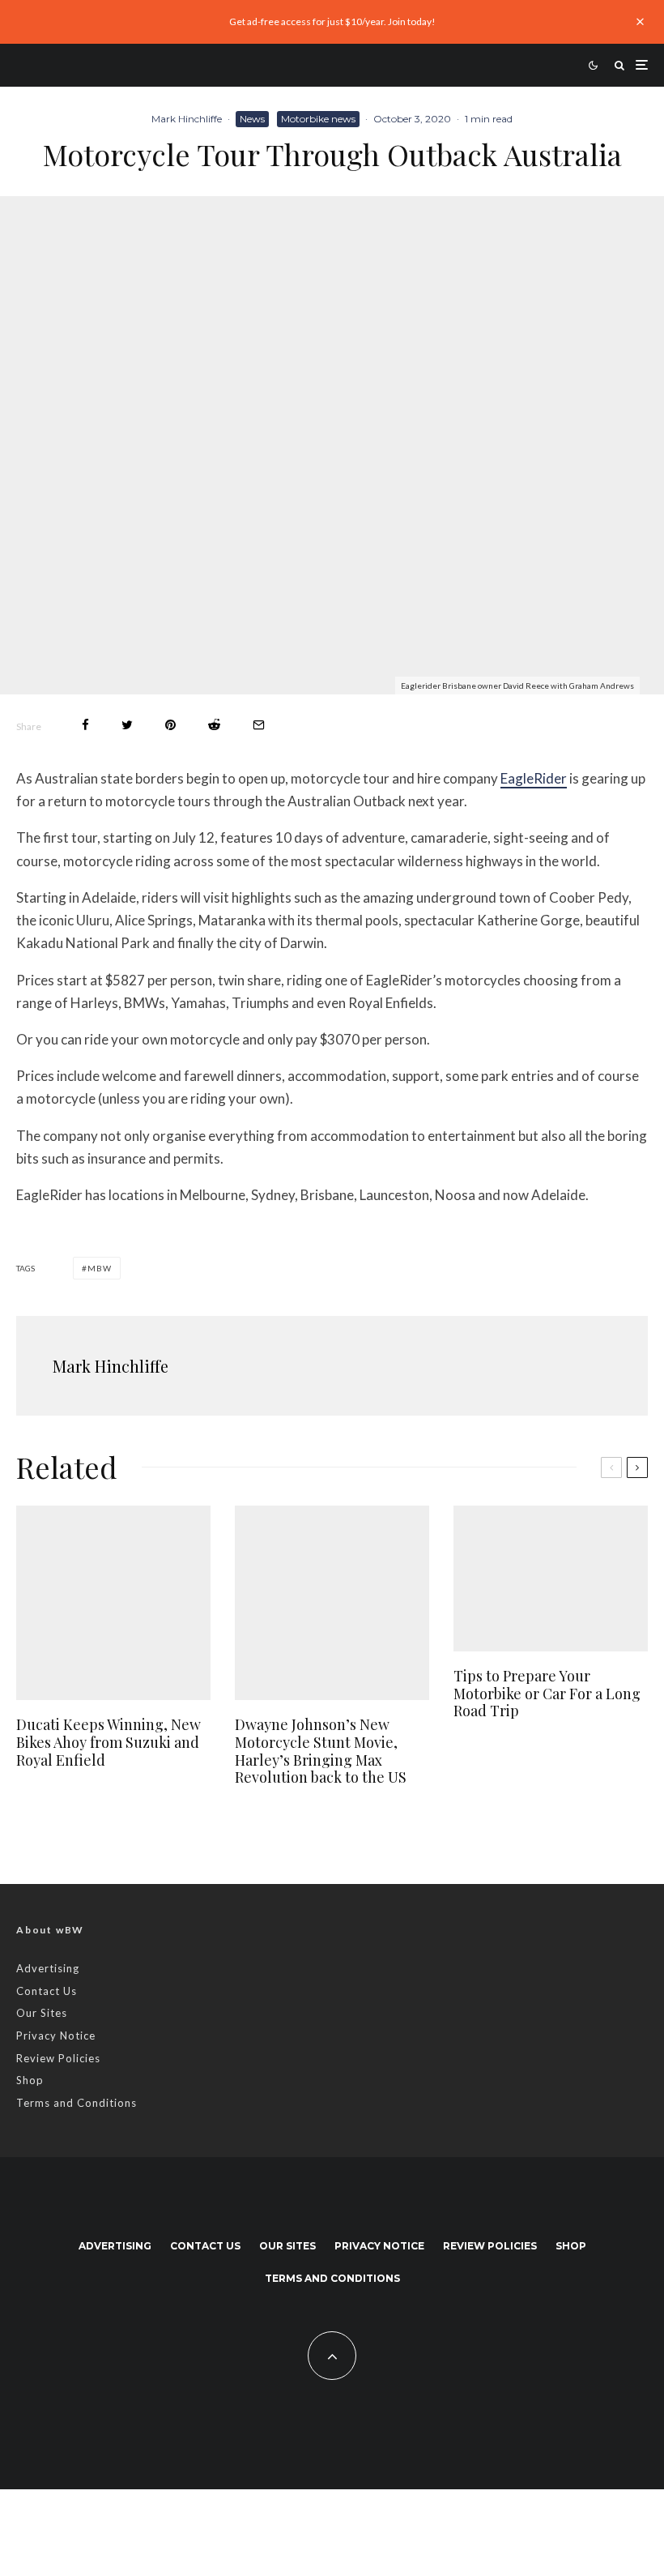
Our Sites (42, 2013)
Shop (30, 2080)
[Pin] (170, 725)
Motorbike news (318, 119)
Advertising (48, 1968)
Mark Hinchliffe (187, 119)
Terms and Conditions (77, 2103)
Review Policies (58, 2058)
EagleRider (534, 778)
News (252, 119)
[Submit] (214, 725)
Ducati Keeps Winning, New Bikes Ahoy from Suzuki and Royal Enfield (109, 1743)
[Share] (85, 725)
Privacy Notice (56, 2036)
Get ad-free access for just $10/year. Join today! (332, 21)
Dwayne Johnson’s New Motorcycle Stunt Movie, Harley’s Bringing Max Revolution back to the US (321, 1751)
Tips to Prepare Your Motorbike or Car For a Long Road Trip (547, 1694)
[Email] (259, 725)
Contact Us (47, 1991)
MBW (100, 1268)
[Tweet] (127, 725)
